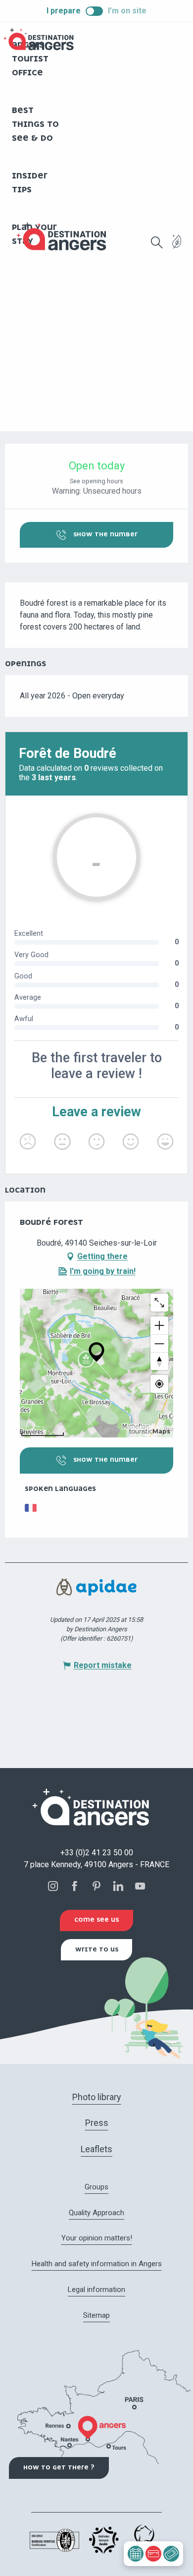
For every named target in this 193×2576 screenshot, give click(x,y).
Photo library (97, 2097)
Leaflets (96, 2149)
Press (97, 2123)
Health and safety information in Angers (97, 2264)
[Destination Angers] (66, 237)
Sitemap (96, 2315)
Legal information (96, 2290)
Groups (96, 2187)
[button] (157, 242)
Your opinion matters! (97, 2238)
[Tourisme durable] (177, 248)
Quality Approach (96, 2213)
